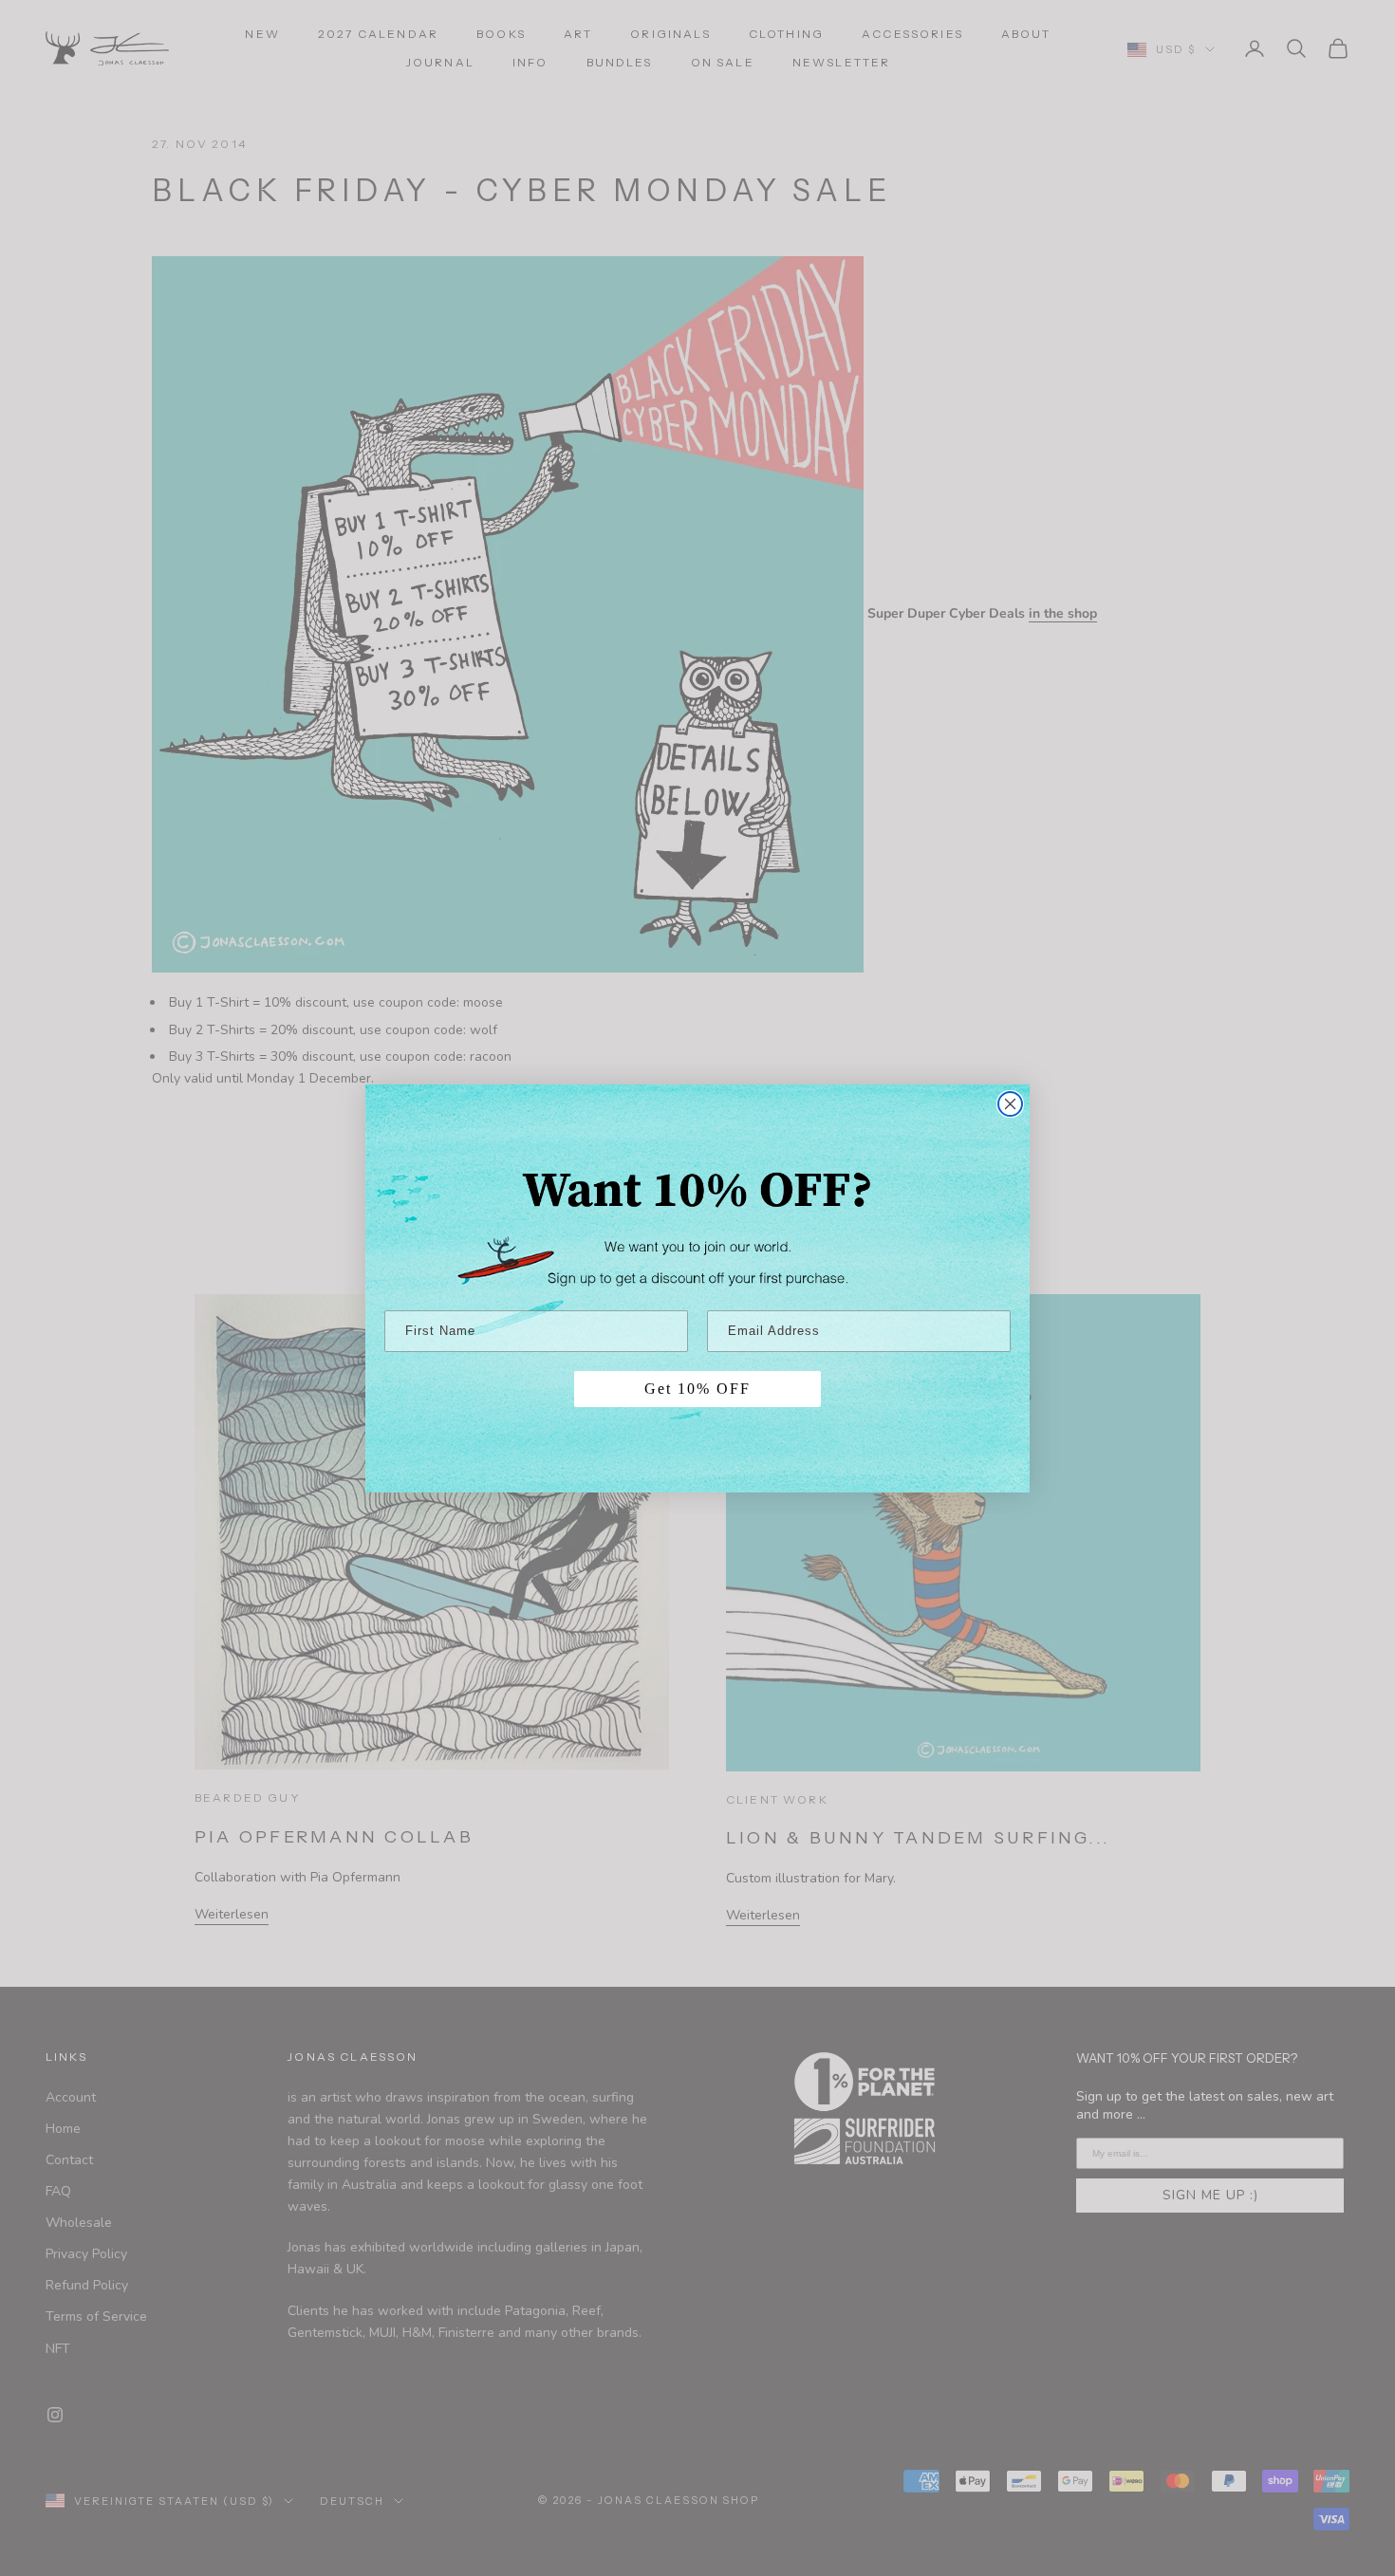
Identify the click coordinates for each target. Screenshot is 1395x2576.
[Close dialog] (1010, 1104)
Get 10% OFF (697, 1389)
